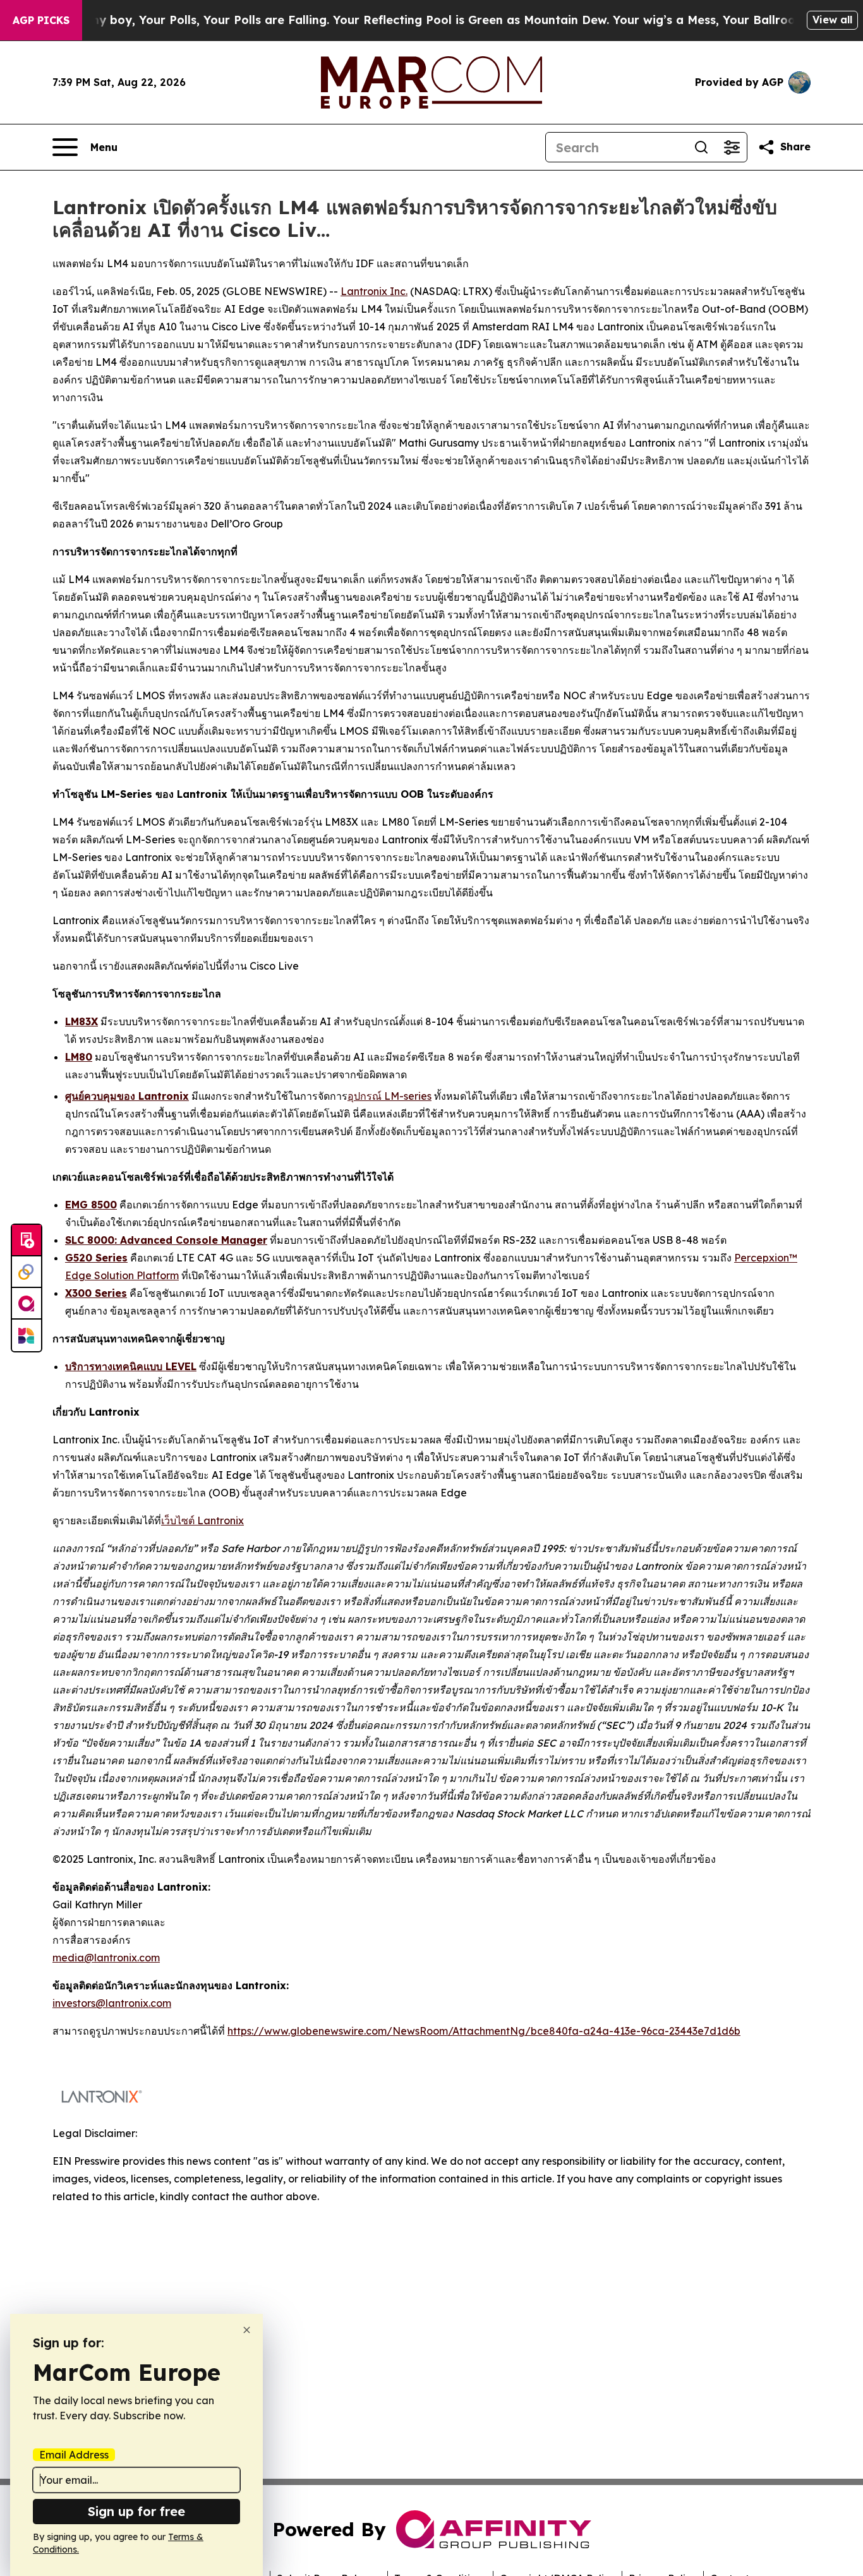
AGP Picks (41, 20)
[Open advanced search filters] (732, 147)
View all (832, 20)
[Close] (247, 2330)
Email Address (74, 2455)
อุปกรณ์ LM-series (389, 1096)
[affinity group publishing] (27, 1304)
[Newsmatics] (27, 1335)
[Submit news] (27, 1241)
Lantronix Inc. (374, 291)
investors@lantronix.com (112, 2003)
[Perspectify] (27, 1272)
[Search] (701, 147)
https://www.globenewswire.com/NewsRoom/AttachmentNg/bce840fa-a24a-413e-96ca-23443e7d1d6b (484, 2031)
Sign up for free (136, 2511)
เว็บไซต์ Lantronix (202, 1520)
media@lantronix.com (106, 1958)
